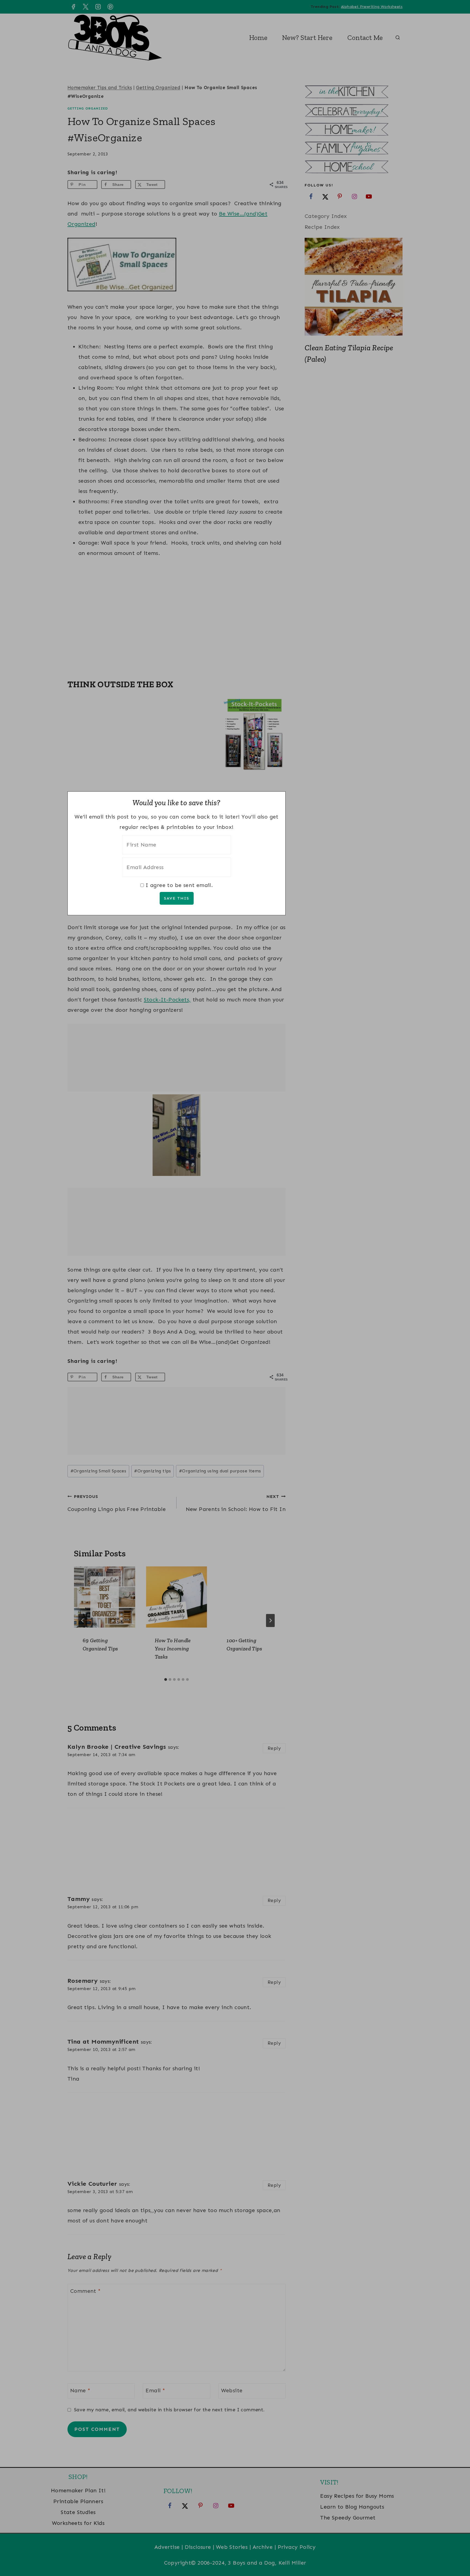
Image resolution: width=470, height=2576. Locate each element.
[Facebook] (73, 7)
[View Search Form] (398, 38)
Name (80, 2390)
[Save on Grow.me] (173, 185)
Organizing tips (152, 1471)
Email (155, 2390)
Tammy (79, 1899)
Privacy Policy (297, 2547)
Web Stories (232, 2547)
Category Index (326, 216)
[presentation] (105, 1597)
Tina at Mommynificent (103, 2042)
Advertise (167, 2547)
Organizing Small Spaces (98, 1471)
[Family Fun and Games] (354, 149)
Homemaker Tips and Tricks (100, 88)
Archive (263, 2547)
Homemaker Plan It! (78, 2490)
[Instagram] (98, 7)
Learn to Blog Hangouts (352, 2507)
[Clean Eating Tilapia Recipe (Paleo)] (354, 287)
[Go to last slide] (83, 1620)
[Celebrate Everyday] (354, 111)
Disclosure (198, 2547)
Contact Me (365, 38)
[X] (86, 7)
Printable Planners (78, 2501)
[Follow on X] (325, 196)
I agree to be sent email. (179, 885)
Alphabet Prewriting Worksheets (372, 7)
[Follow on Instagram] (354, 196)
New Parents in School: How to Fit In (236, 1503)
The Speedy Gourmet (348, 2518)
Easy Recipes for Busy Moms (357, 2496)
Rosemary (83, 1981)
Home (258, 38)
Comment (86, 2291)
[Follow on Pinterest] (340, 196)
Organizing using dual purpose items (220, 1471)
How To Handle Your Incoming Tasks (173, 1648)
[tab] (166, 1679)
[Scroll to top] (456, 2554)
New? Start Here (307, 38)
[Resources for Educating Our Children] (354, 168)
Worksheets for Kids (78, 2523)
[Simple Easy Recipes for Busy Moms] (354, 93)
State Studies (78, 2512)
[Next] (270, 1620)
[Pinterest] (110, 7)
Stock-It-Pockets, (167, 1000)
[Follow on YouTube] (369, 196)
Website (232, 2390)
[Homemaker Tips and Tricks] (354, 130)
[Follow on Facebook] (311, 196)
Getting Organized (158, 88)
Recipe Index (322, 227)
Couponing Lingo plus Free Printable (117, 1503)
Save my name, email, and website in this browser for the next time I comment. (169, 2410)
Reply (274, 1748)
